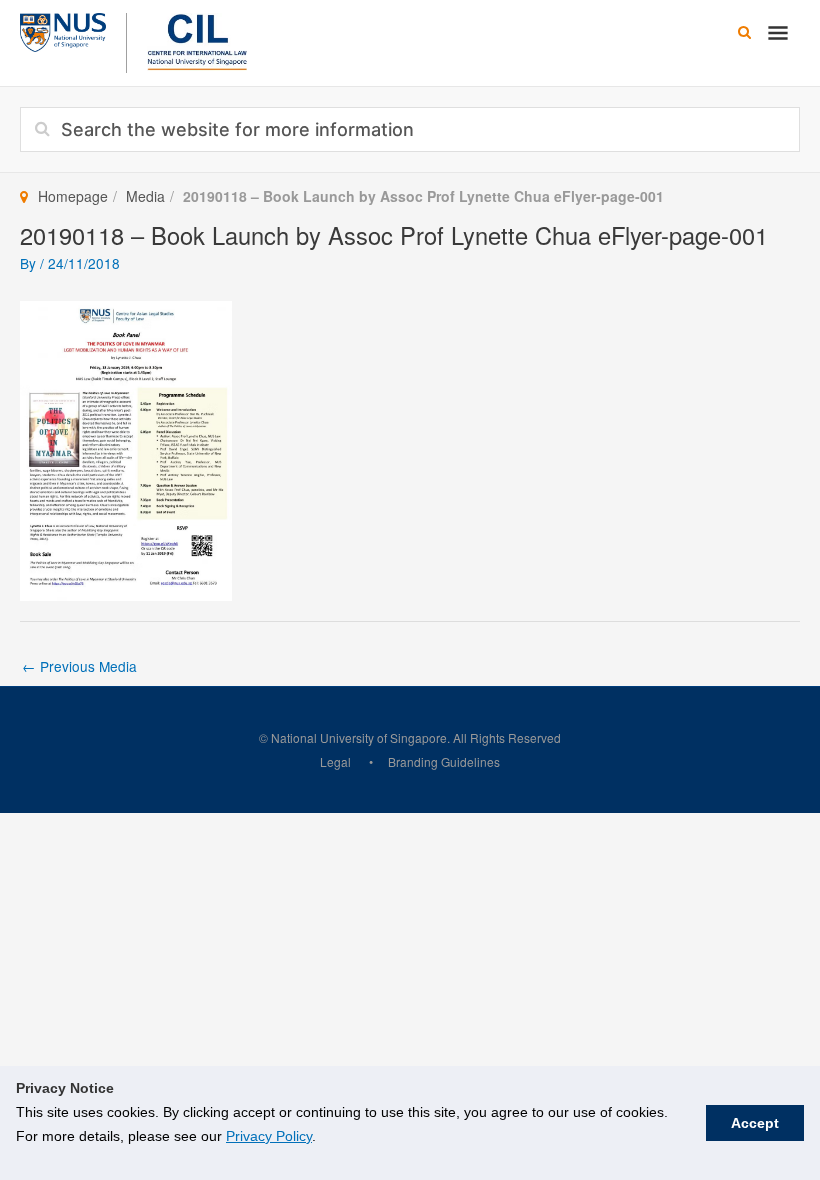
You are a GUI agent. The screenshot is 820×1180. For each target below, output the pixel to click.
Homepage (73, 196)
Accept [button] (755, 1123)
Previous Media (79, 666)
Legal (335, 761)
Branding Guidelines (444, 761)
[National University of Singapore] (63, 30)
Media (145, 196)
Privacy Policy (269, 1136)
